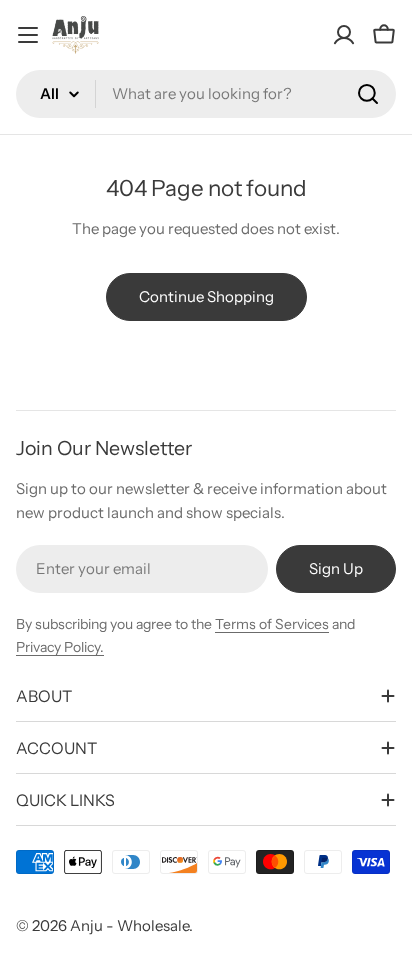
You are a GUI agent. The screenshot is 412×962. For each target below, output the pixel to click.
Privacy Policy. (60, 647)
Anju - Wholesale (129, 925)
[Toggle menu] (28, 35)
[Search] (368, 94)
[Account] (344, 35)
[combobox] (206, 94)
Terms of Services (272, 624)
